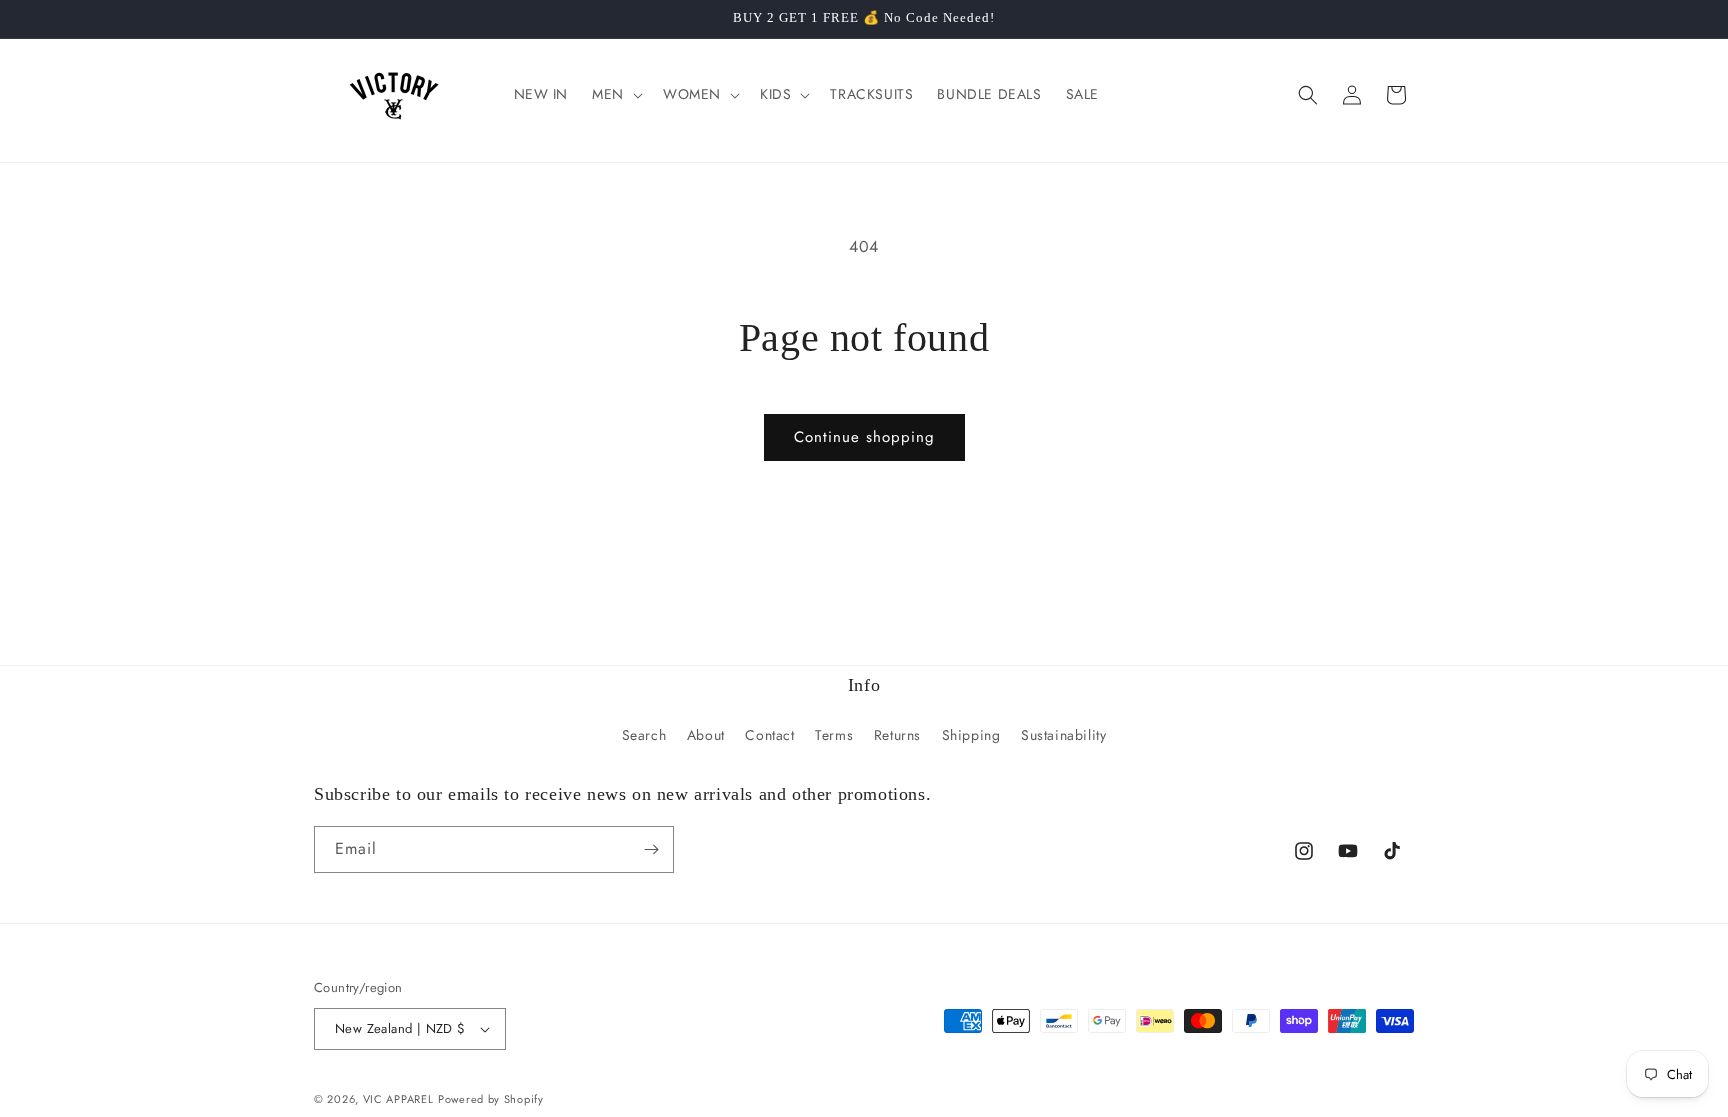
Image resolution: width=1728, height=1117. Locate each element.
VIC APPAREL (398, 1099)
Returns (897, 735)
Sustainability (1063, 735)
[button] (615, 94)
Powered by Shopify (491, 1099)
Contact (769, 735)
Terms (834, 735)
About (706, 735)
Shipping (971, 735)
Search (644, 735)
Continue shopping (864, 437)
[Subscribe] (651, 849)
